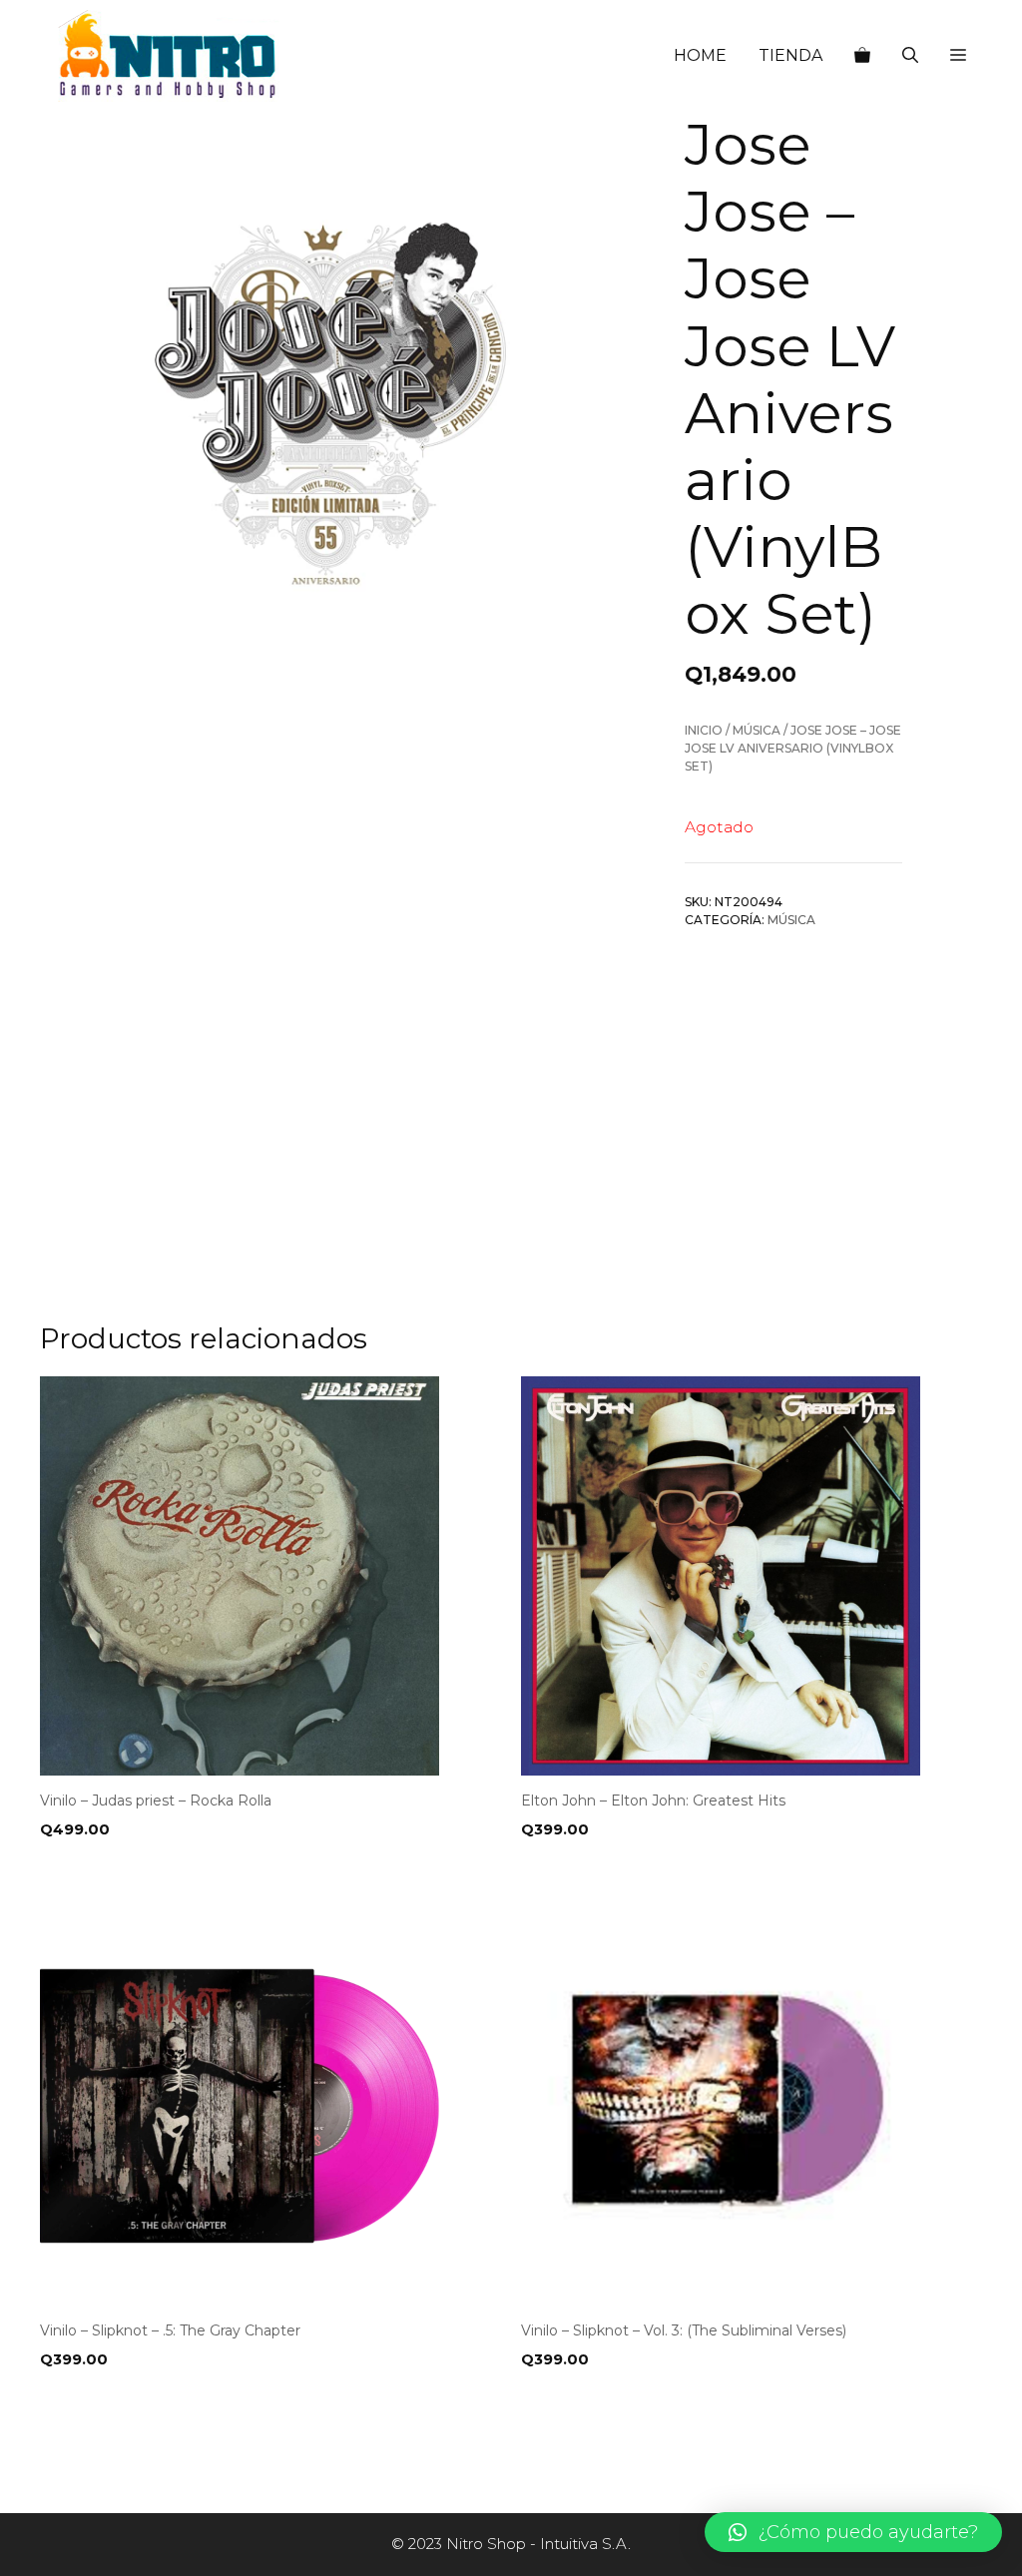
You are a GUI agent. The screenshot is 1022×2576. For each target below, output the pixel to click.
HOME (700, 55)
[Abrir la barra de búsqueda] (910, 56)
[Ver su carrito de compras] (862, 56)
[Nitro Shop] (169, 56)
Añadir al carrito (118, 1870)
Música (757, 730)
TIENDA (790, 55)
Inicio (704, 730)
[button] (958, 56)
